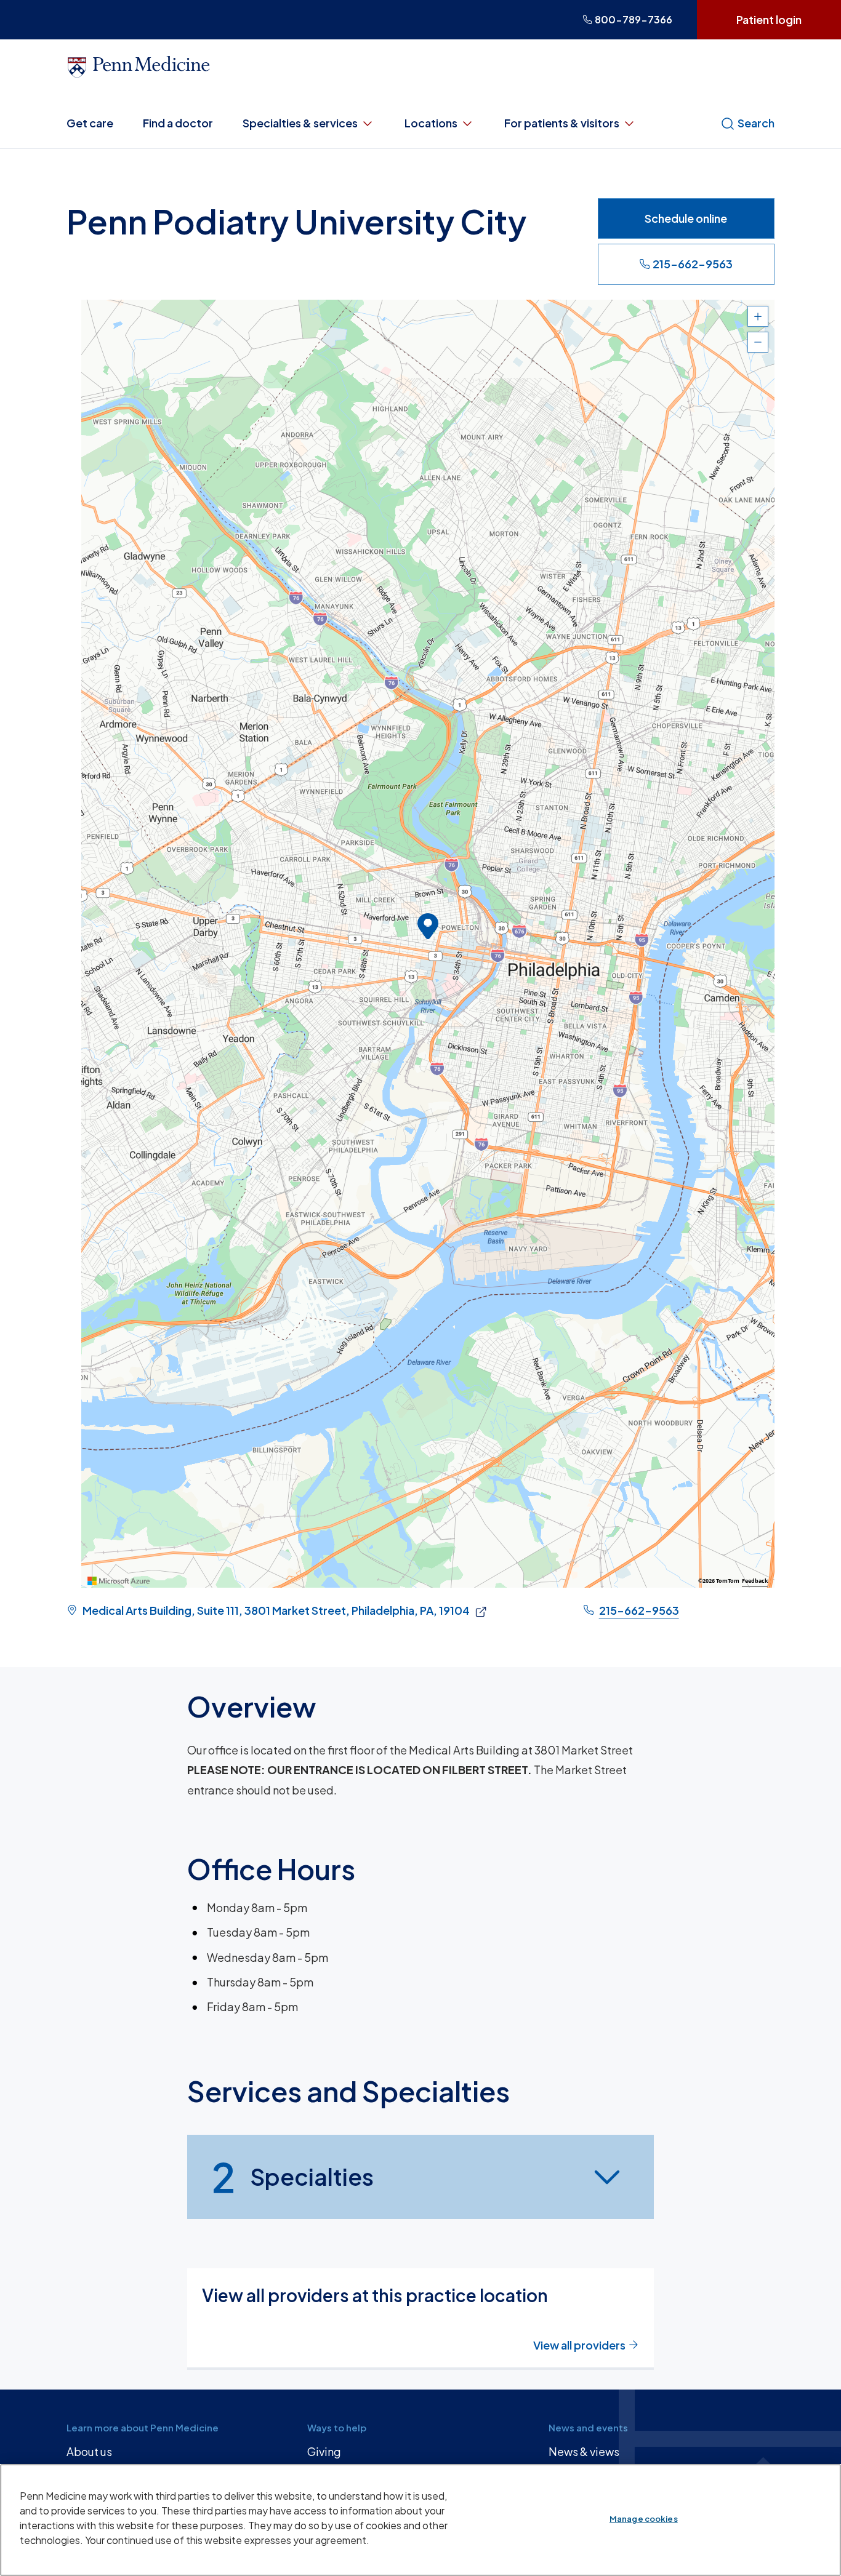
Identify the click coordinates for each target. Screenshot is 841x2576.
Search (756, 123)
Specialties (293, 2177)
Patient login (769, 19)
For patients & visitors (562, 123)
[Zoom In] (758, 316)
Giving (324, 2451)
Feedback (755, 1581)
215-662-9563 (693, 264)
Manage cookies (644, 2519)
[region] (428, 944)
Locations (431, 123)
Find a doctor (178, 123)
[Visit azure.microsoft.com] (119, 1581)
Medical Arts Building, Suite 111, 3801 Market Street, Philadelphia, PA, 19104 (276, 1610)
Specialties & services (300, 123)
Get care (90, 123)
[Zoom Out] (758, 342)
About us (89, 2451)
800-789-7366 (634, 19)
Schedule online (686, 218)
